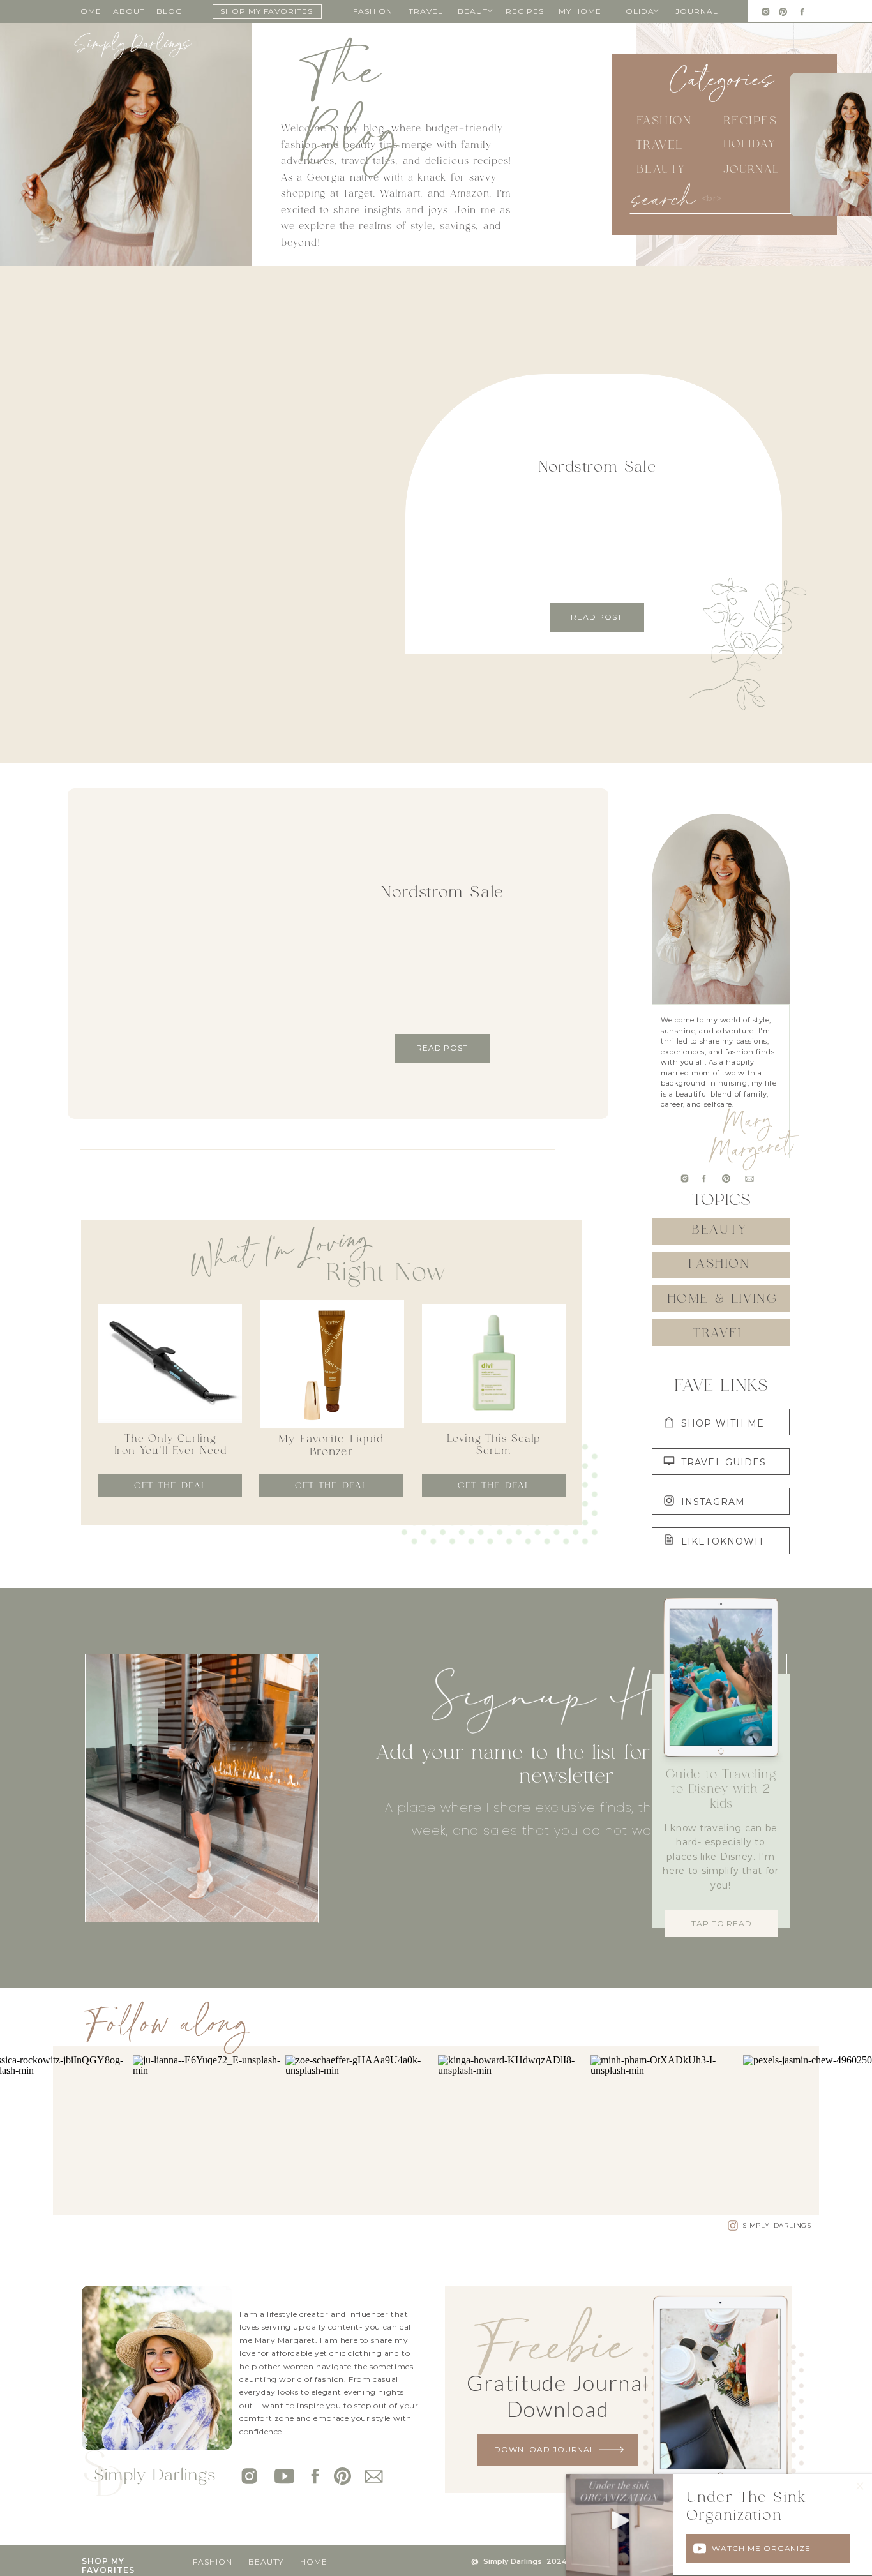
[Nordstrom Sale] (275, 507)
